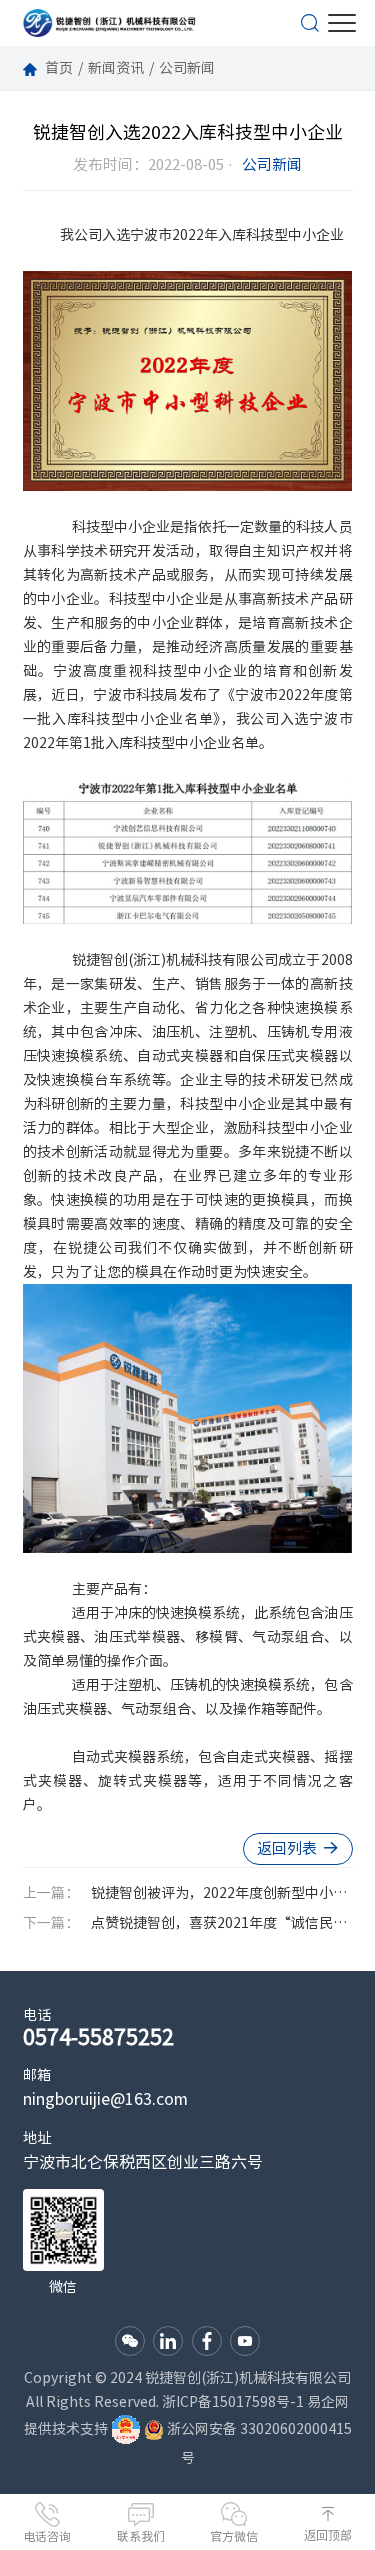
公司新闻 (187, 68)
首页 (59, 68)
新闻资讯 (116, 68)
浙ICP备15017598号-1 (233, 2402)
